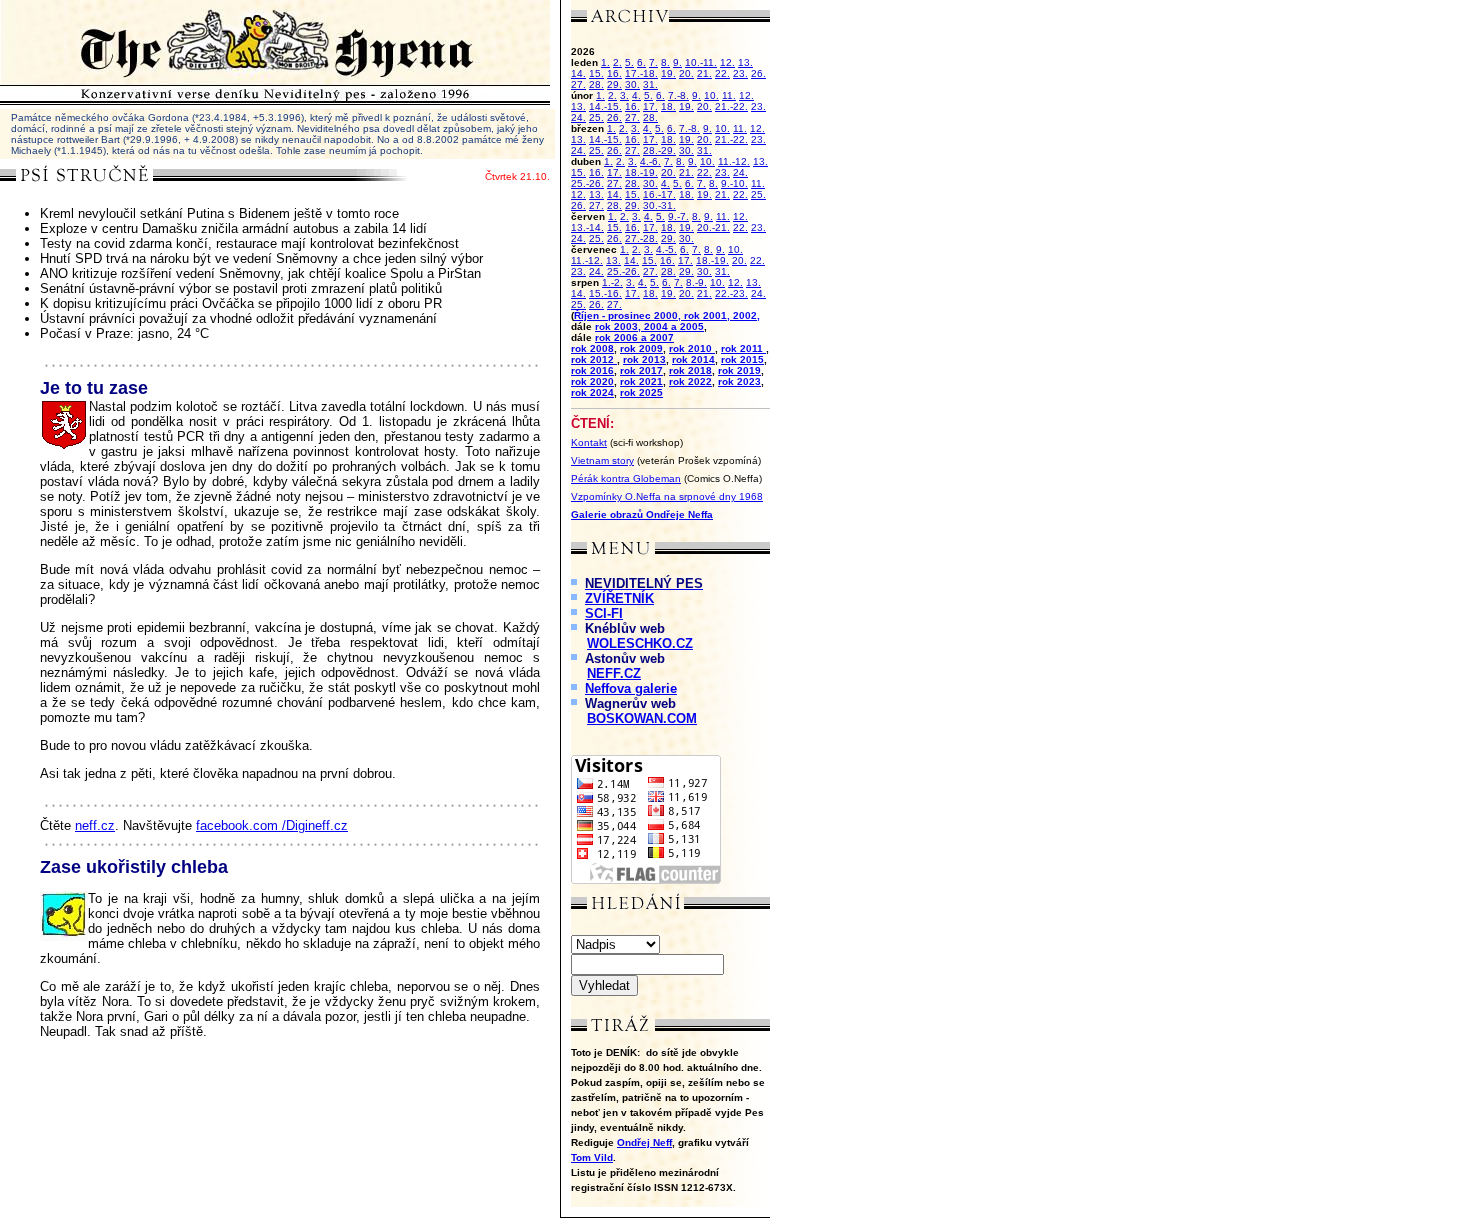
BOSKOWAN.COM (642, 718)
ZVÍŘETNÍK (619, 598)
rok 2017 (641, 370)
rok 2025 (641, 392)
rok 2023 (739, 381)
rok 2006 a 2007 (634, 337)
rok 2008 (592, 348)
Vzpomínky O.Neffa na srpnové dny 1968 (667, 496)
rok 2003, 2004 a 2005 (649, 326)
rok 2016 (592, 370)
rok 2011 (743, 348)
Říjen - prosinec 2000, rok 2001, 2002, (667, 315)
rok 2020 (592, 381)
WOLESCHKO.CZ (640, 643)
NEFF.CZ (614, 673)
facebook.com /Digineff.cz (272, 825)
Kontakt (589, 442)
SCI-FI (604, 613)
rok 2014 (693, 359)
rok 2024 (592, 392)
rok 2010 (692, 348)
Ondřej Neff (644, 1142)
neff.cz (95, 825)
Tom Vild (592, 1157)
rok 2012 (594, 359)
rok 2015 (742, 359)
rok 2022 (690, 381)
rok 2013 (644, 359)
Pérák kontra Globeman (626, 478)
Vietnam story (602, 460)
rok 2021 (641, 381)
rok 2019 (739, 370)
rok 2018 (690, 370)
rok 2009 (641, 348)
